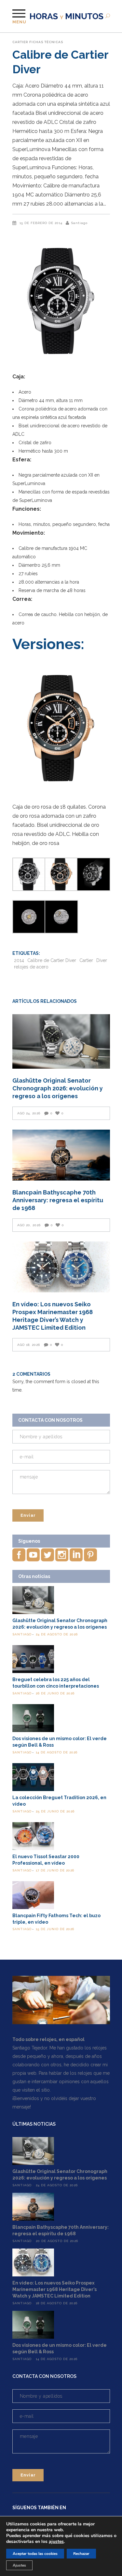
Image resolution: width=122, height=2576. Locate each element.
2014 (19, 960)
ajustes (56, 2542)
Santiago (79, 223)
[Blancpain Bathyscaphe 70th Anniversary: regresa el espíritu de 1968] (61, 1155)
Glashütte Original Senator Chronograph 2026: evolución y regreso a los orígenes (58, 1088)
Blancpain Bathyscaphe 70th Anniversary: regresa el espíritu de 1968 (58, 1200)
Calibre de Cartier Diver (52, 960)
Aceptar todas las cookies (35, 2554)
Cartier (20, 42)
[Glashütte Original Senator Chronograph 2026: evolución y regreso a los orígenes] (61, 1041)
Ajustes (19, 2565)
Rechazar (81, 2554)
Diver (102, 960)
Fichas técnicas (46, 42)
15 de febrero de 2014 (41, 223)
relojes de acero (31, 967)
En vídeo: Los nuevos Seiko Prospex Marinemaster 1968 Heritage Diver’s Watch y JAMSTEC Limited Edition (54, 2289)
